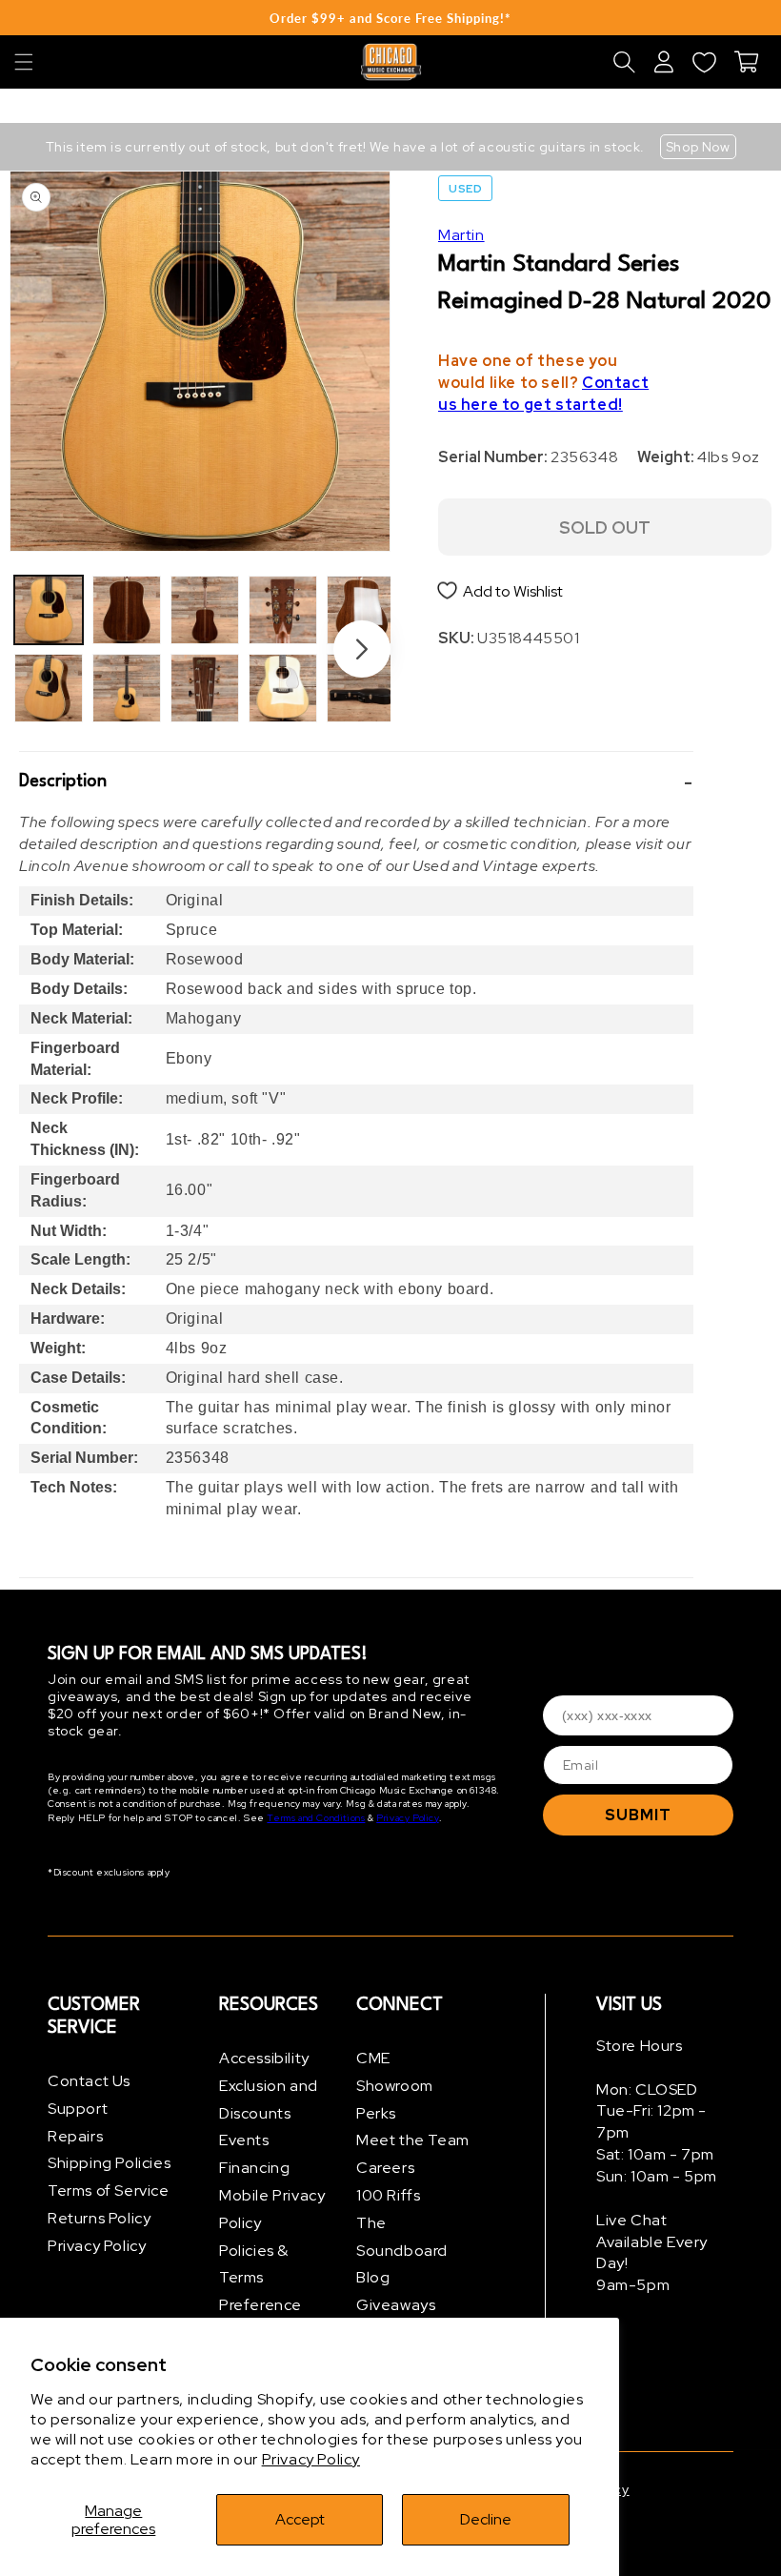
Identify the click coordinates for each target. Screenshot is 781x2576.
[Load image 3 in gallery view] (127, 610)
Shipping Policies (109, 2163)
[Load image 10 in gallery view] (361, 688)
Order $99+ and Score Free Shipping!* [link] (390, 18)
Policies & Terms (254, 2264)
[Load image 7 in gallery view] (283, 610)
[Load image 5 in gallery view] (205, 610)
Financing (254, 2168)
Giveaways (396, 2305)
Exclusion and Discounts (269, 2099)
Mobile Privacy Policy (272, 2209)
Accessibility (264, 2058)
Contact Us (89, 2081)
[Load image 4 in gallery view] (127, 688)
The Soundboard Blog (402, 2251)
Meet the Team (413, 2140)
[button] (24, 62)
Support (78, 2109)
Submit (638, 1815)
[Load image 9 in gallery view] (361, 610)
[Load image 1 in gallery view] (49, 610)
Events (244, 2140)
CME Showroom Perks (395, 2086)
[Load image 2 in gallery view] (49, 688)
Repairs (75, 2136)
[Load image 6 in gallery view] (205, 688)
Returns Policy (99, 2218)
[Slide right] (362, 649)
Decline (486, 2519)
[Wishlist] (704, 62)
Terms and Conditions (316, 1818)
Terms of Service (109, 2191)
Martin (461, 235)
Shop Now (698, 147)
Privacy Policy (311, 2459)
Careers (385, 2168)
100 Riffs (388, 2195)
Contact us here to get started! (543, 394)
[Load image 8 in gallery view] (283, 688)
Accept (300, 2519)
